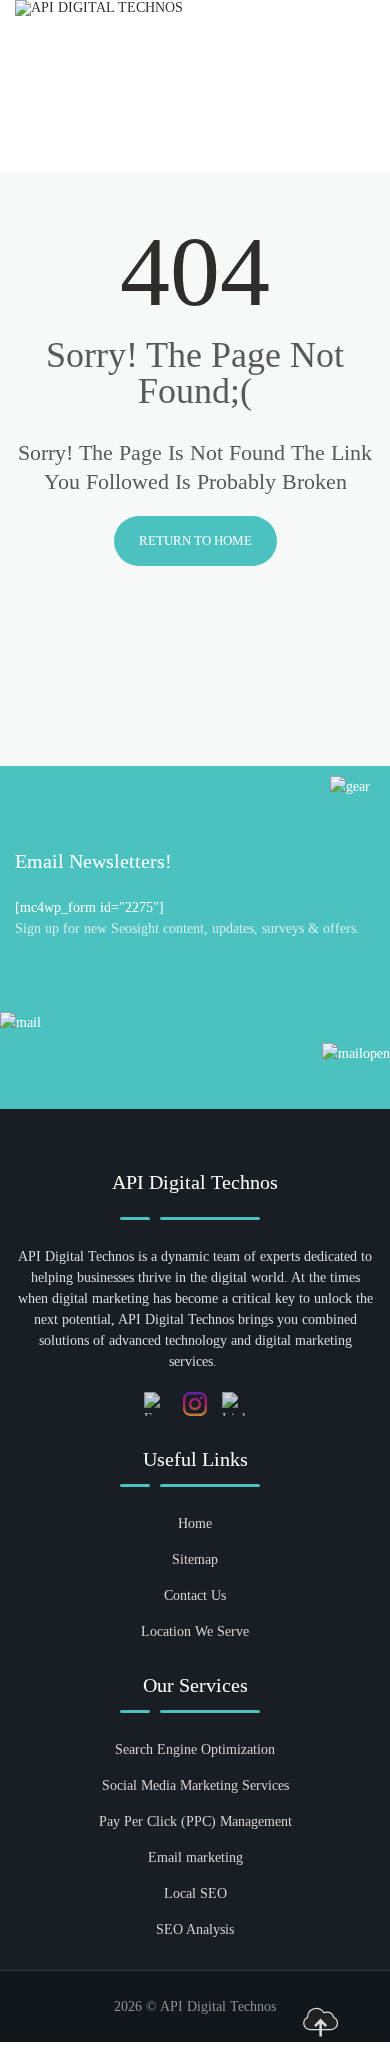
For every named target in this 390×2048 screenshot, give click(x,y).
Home (195, 1523)
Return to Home (195, 540)
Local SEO (195, 1893)
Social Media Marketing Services (195, 1785)
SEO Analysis (195, 1929)
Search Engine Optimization (195, 1749)
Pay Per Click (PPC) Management (195, 1821)
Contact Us (195, 1595)
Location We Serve (195, 1631)
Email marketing (195, 1857)
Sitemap (195, 1559)
